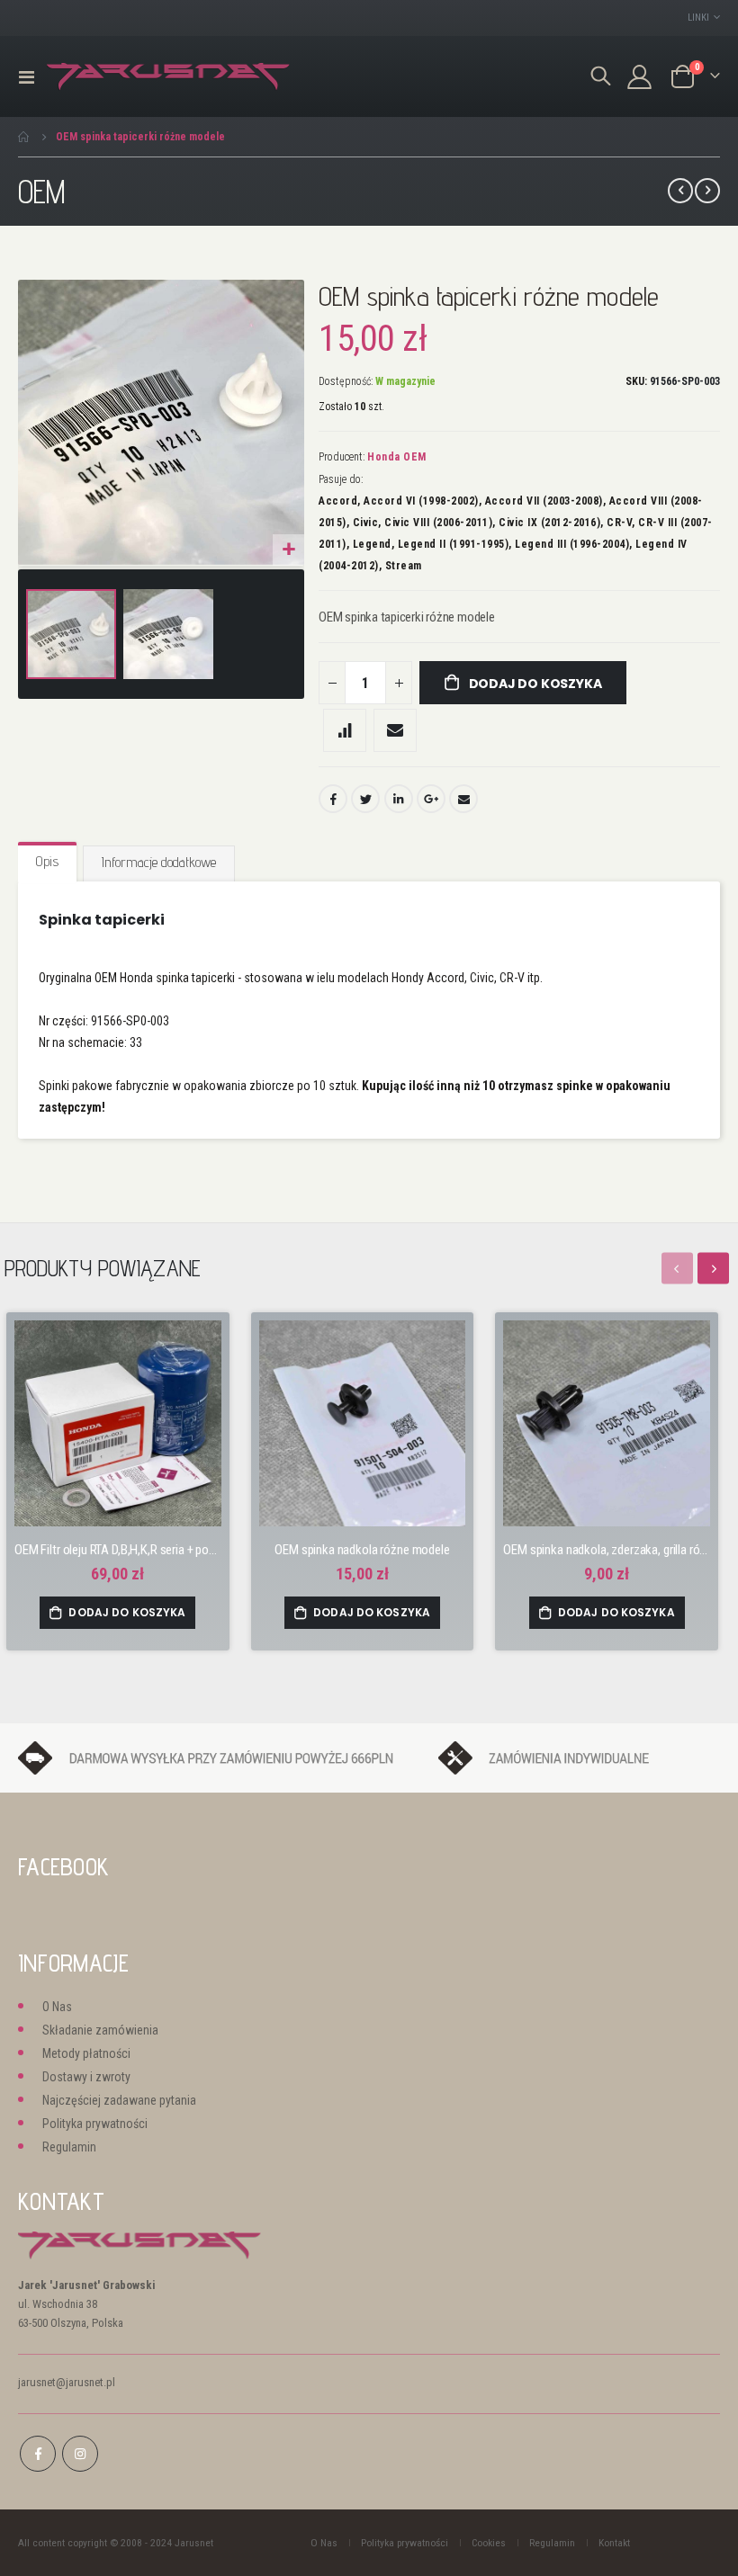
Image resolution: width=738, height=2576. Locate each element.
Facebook (333, 799)
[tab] (47, 863)
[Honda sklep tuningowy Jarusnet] (168, 77)
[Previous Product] (680, 191)
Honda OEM (397, 457)
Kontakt (614, 2543)
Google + (431, 799)
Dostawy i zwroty (86, 2077)
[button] (288, 550)
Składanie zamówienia (100, 2030)
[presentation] (713, 1268)
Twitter (365, 799)
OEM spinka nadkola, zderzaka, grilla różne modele (607, 1550)
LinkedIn (399, 799)
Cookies (489, 2543)
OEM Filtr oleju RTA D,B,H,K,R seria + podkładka (118, 1550)
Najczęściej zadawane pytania (119, 2100)
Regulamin (69, 2147)
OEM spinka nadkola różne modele (362, 1550)
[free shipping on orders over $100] (219, 1757)
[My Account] (640, 77)
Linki (698, 18)
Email (463, 799)
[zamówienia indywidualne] (579, 1757)
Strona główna (24, 137)
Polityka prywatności (95, 2124)
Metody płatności (86, 2053)
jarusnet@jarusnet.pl (67, 2382)
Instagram (80, 2454)
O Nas (57, 2007)
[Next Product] (707, 191)
